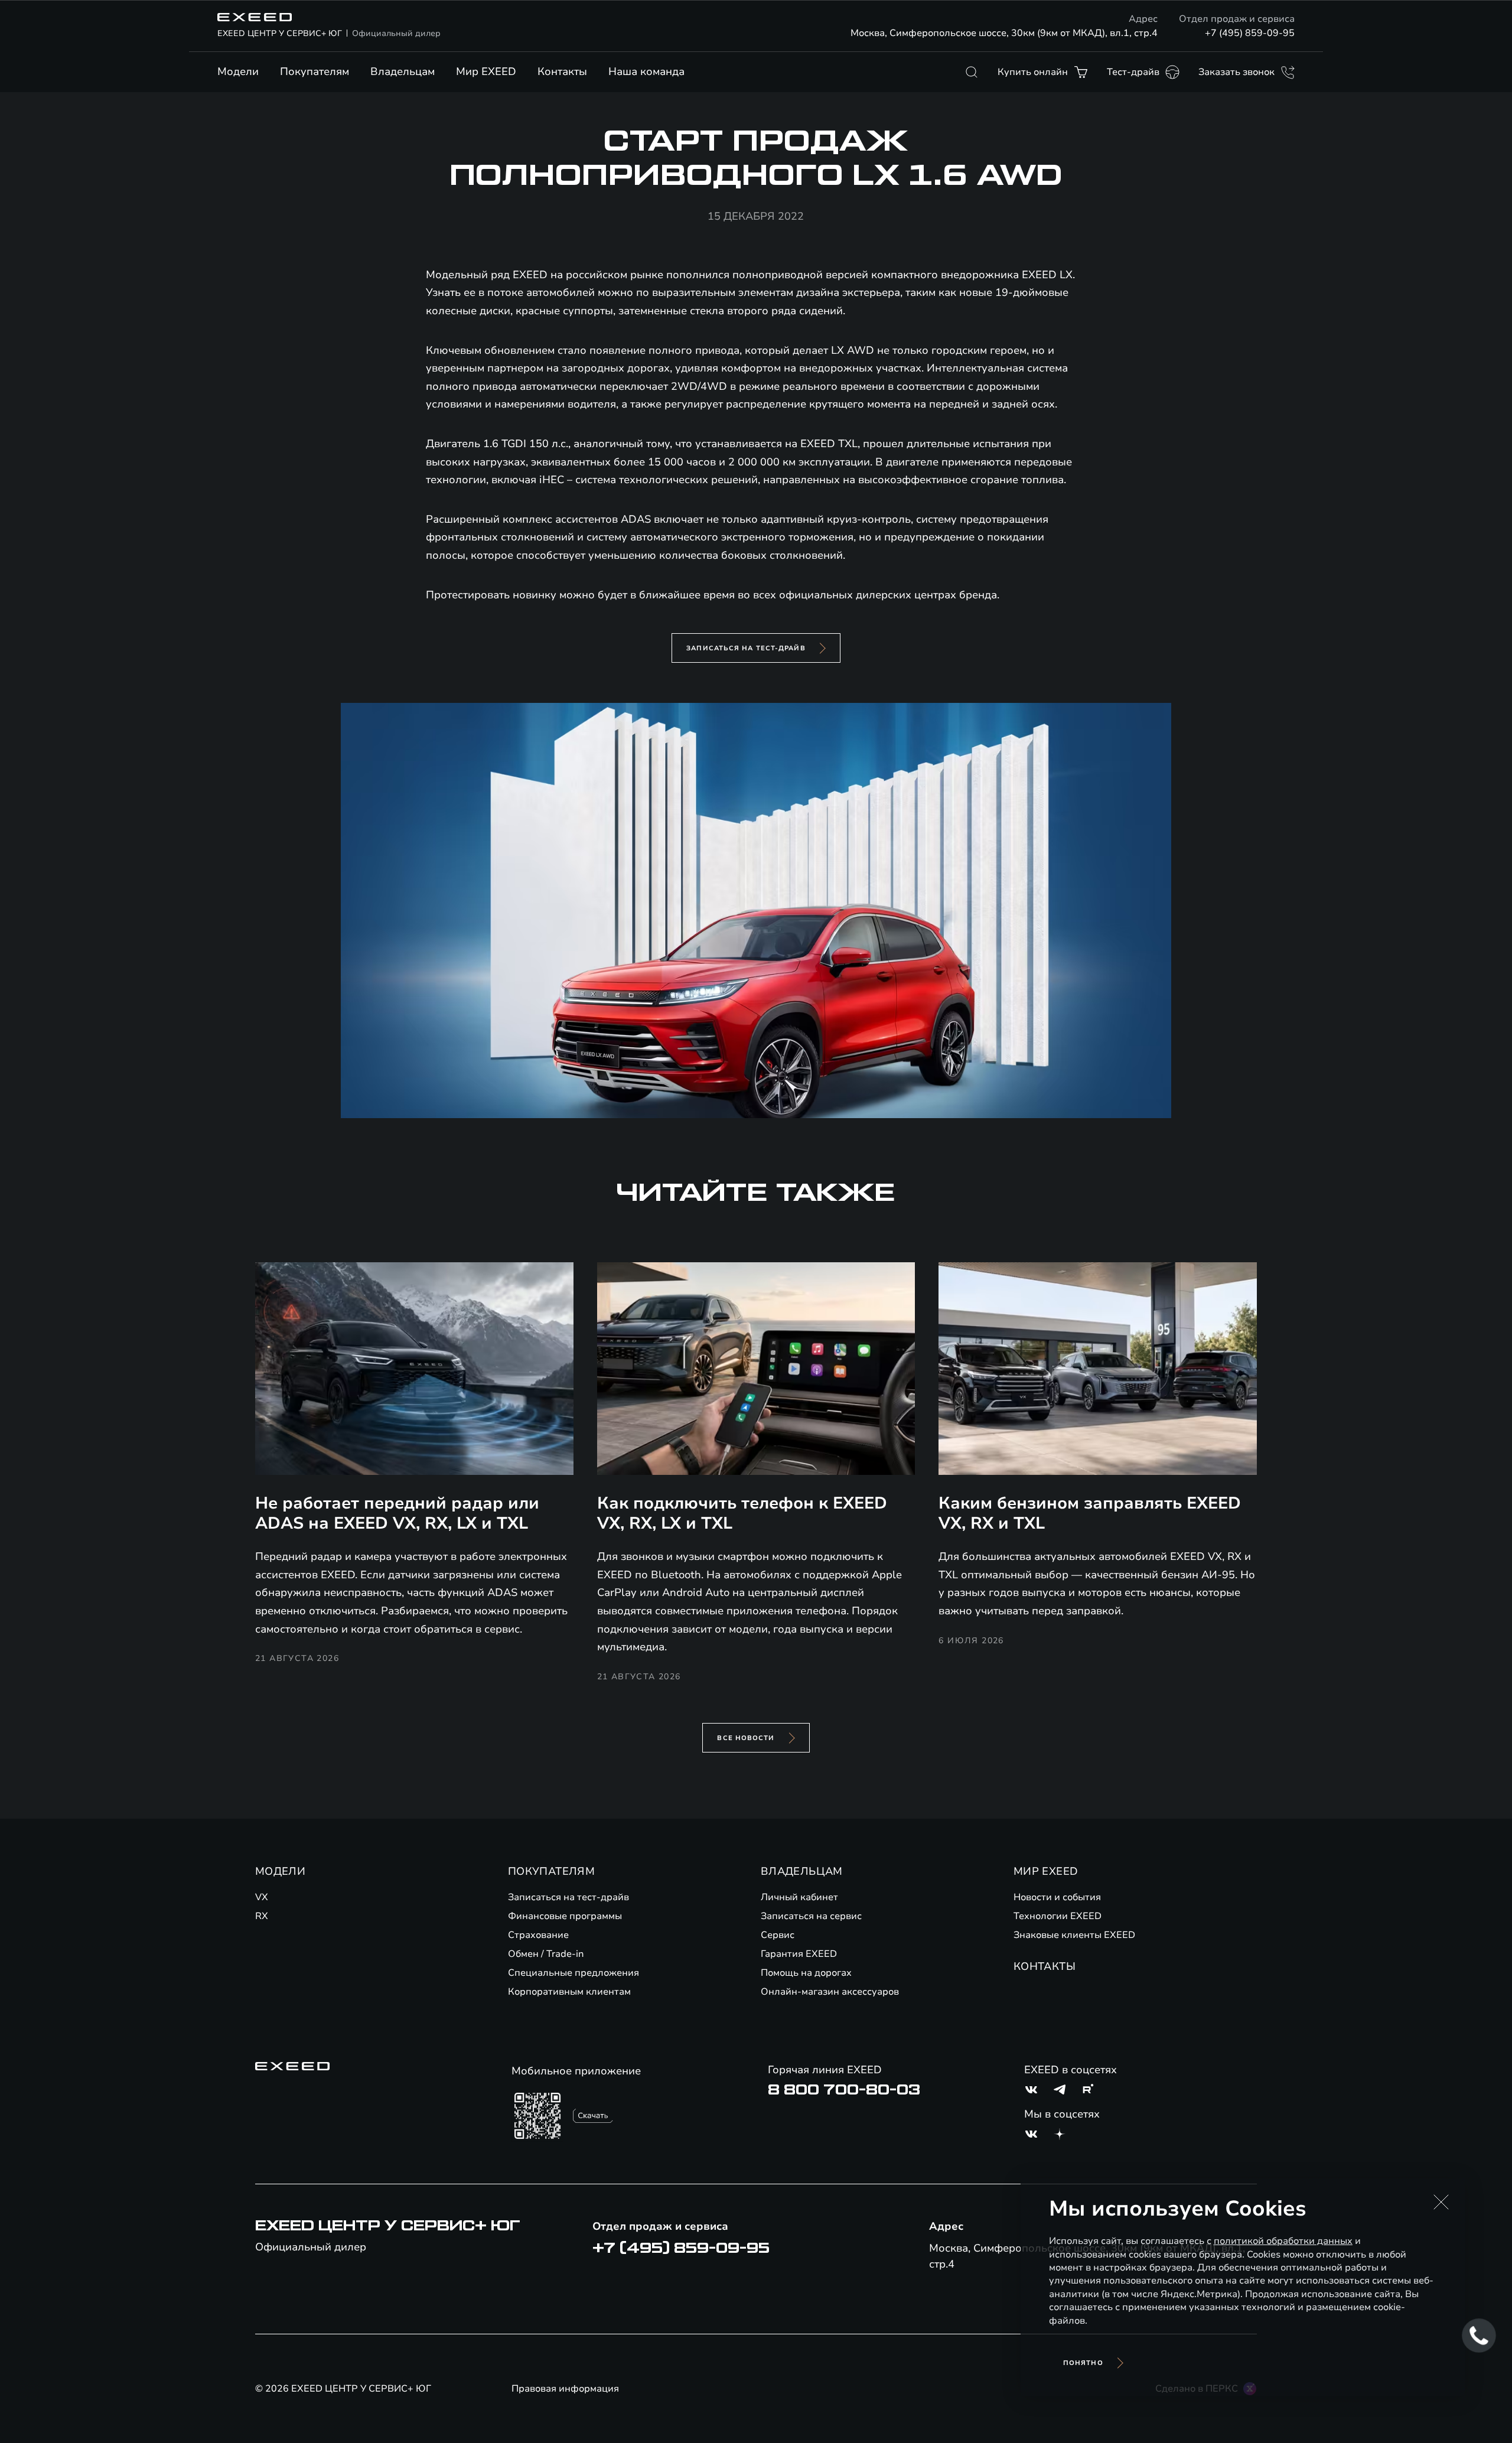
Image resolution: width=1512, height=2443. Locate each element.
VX (262, 1897)
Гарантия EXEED (799, 1954)
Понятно (1083, 2363)
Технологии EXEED (1058, 1916)
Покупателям (315, 71)
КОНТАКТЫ (1045, 1966)
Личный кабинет (799, 1897)
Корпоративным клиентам (569, 1992)
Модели (238, 71)
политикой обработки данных (1283, 2241)
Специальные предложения (573, 1973)
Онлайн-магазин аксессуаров (830, 1992)
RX (262, 1916)
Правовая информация (565, 2389)
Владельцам (403, 71)
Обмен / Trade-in (546, 1954)
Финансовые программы (565, 1916)
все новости (746, 1738)
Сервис (778, 1935)
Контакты (562, 71)
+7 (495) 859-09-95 (1250, 33)
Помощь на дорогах (806, 1973)
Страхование (538, 1935)
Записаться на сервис (811, 1916)
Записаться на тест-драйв (746, 648)
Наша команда (646, 71)
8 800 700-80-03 (844, 2090)
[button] (1441, 2202)
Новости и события (1057, 1897)
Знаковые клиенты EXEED (1074, 1935)
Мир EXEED (486, 71)
